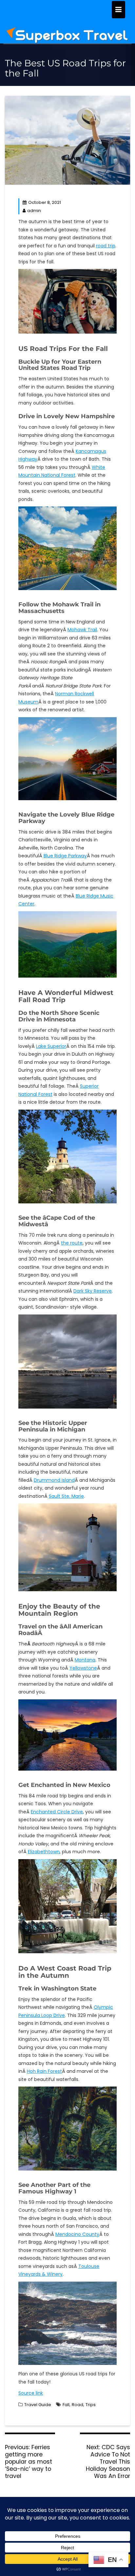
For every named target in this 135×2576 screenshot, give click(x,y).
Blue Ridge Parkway (65, 856)
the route (72, 1243)
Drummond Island (54, 1480)
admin (34, 211)
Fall (66, 2405)
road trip (106, 246)
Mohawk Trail (82, 630)
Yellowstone (83, 1668)
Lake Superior (51, 1046)
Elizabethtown (44, 1852)
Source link (31, 2393)
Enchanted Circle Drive (57, 1812)
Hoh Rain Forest (44, 2071)
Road (77, 2405)
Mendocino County (77, 2234)
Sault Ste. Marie (66, 1496)
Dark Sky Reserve (93, 1291)
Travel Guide (38, 2405)
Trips (91, 2405)
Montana (85, 1660)
